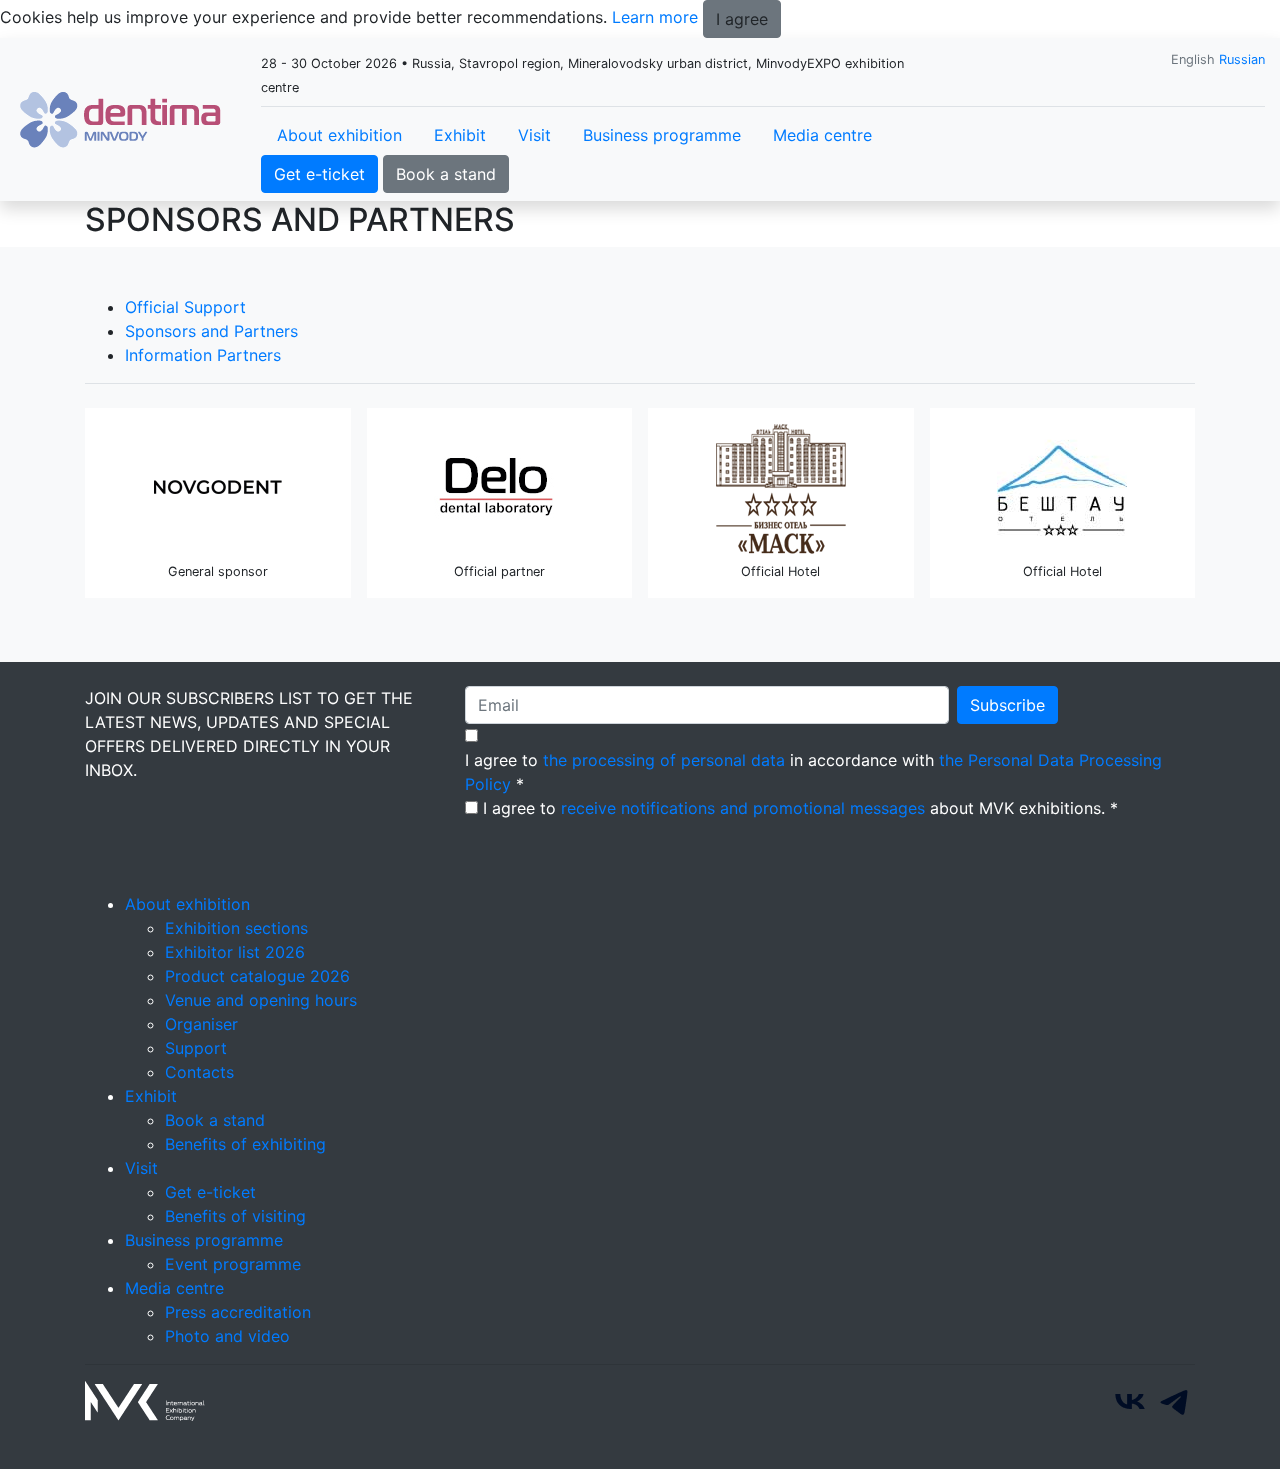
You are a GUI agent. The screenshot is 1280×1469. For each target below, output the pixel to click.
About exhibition (339, 135)
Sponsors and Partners (211, 331)
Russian (1242, 59)
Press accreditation (238, 1312)
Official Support (185, 307)
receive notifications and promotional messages (743, 808)
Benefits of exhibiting (245, 1144)
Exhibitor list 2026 (235, 952)
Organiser (201, 1024)
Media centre (822, 135)
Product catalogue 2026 (257, 976)
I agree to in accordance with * (813, 772)
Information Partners (203, 355)
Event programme (233, 1264)
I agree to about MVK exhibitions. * (800, 808)
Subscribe (1007, 705)
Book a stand (446, 174)
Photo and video (227, 1336)
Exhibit (460, 135)
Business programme (662, 135)
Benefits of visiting (235, 1216)
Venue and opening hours (261, 1000)
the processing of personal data (664, 760)
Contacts (199, 1072)
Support (196, 1048)
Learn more (655, 17)
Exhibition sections (236, 928)
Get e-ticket (319, 174)
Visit (534, 135)
